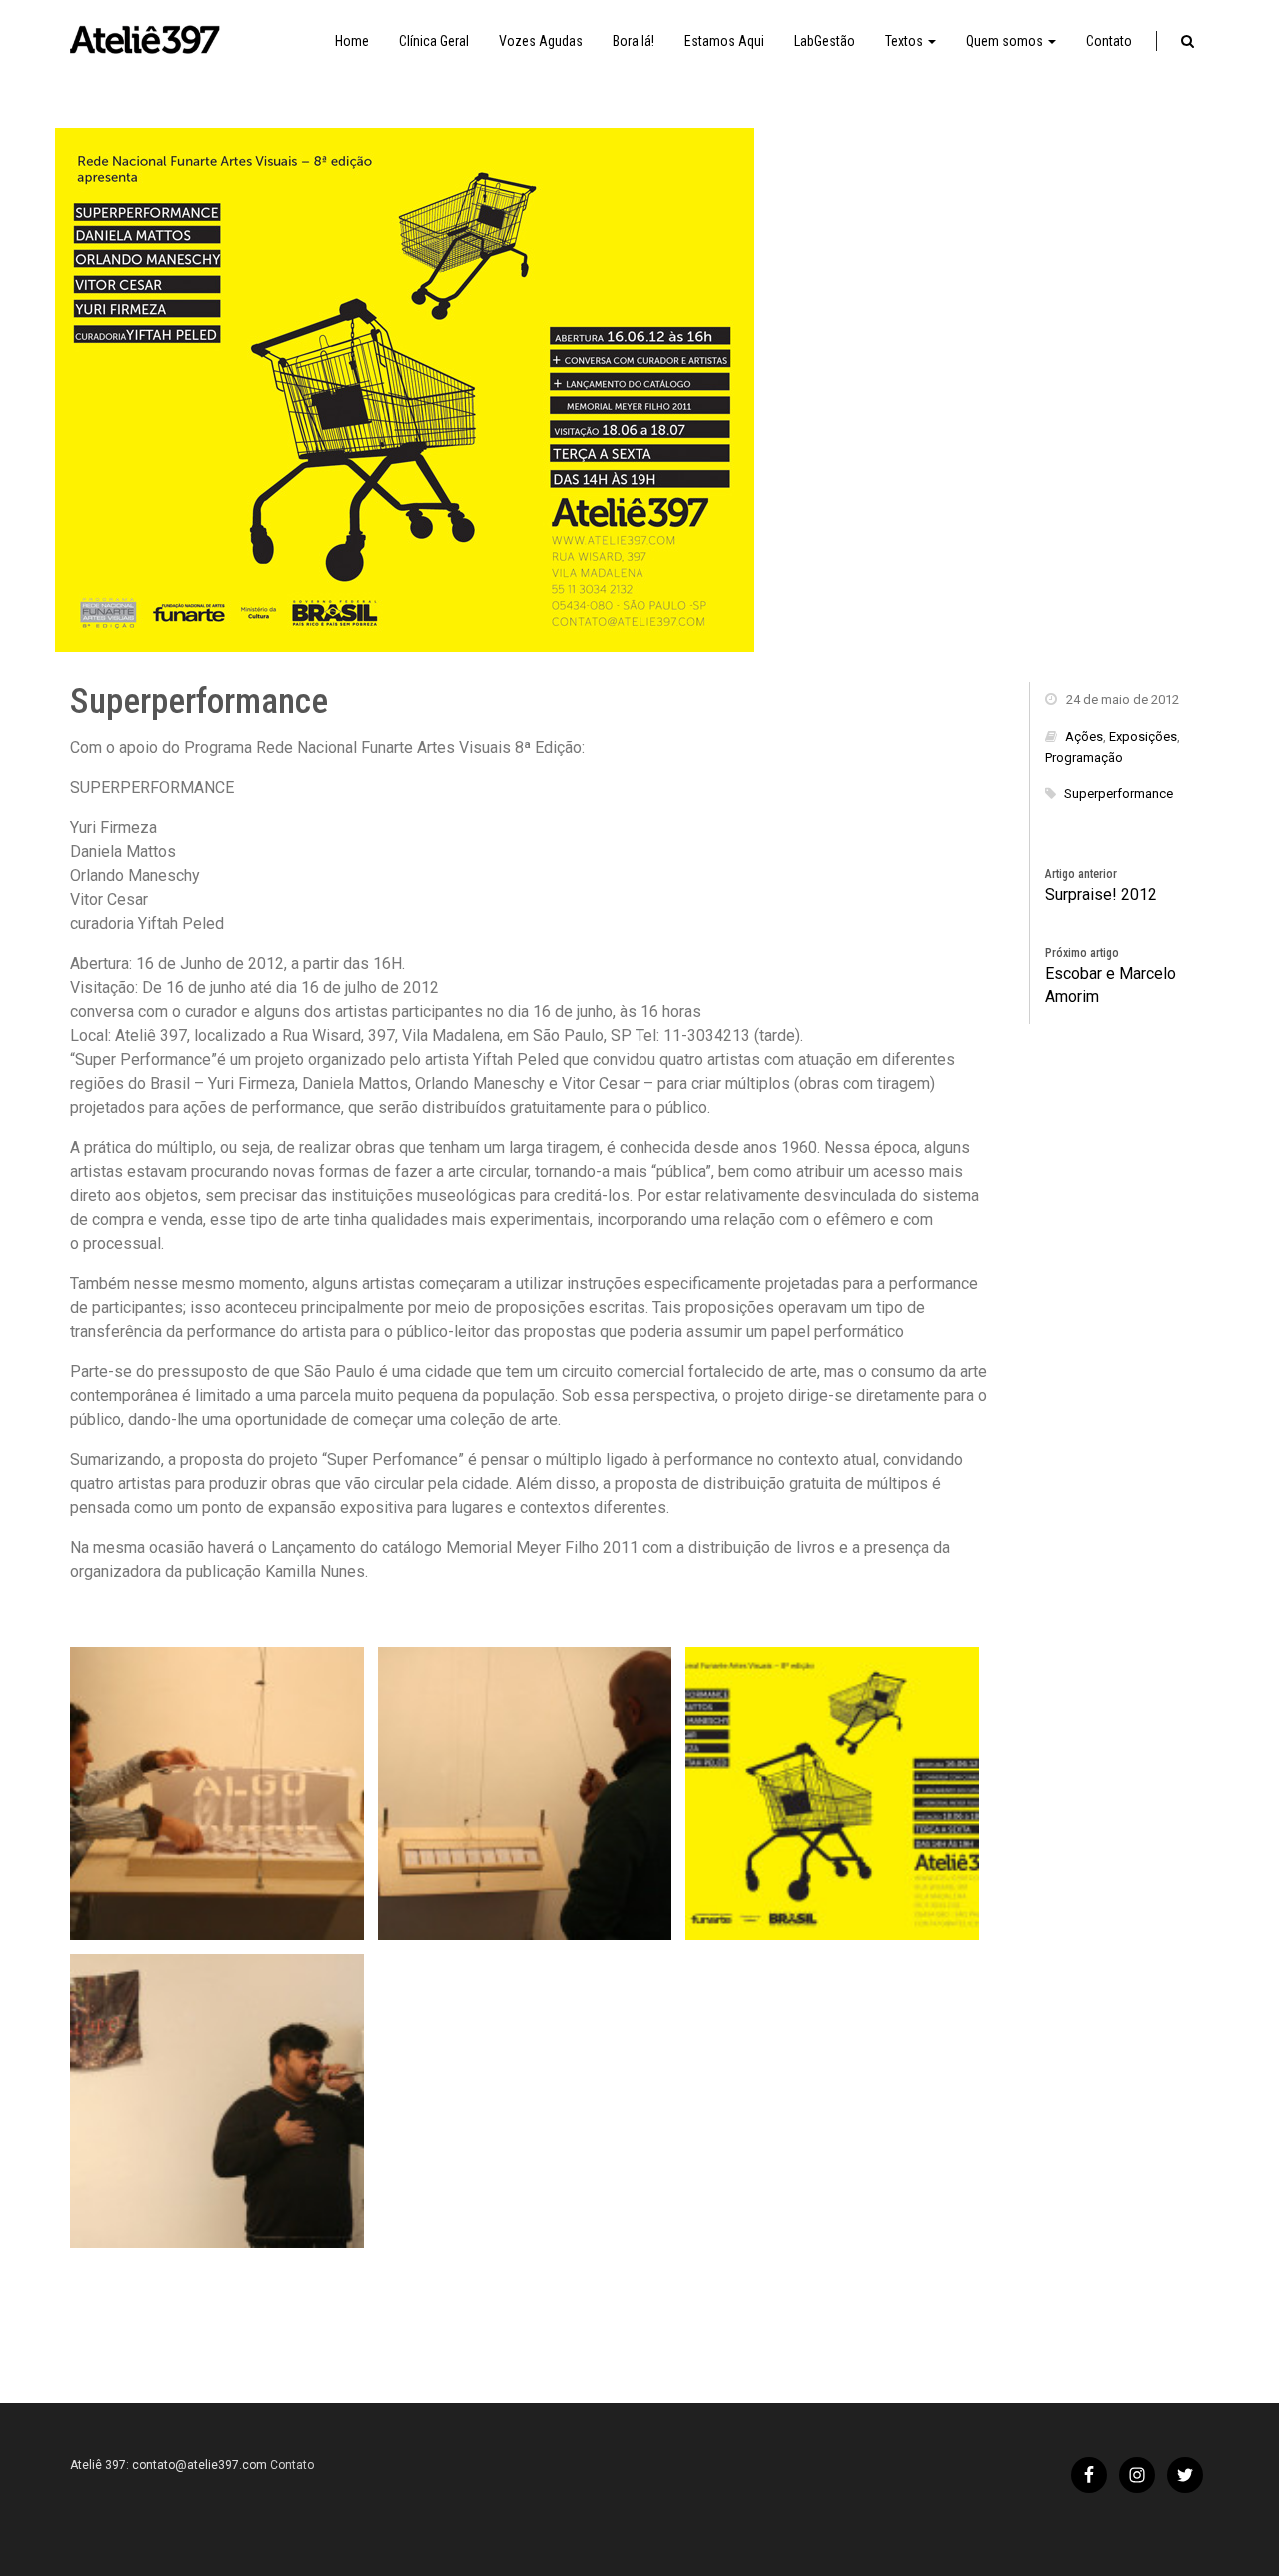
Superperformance (1119, 794)
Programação (1084, 758)
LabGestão (825, 41)
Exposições (1143, 737)
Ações (1084, 737)
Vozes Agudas (541, 41)
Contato (1109, 41)
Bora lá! (634, 41)
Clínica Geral (434, 41)
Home (352, 41)
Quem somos (1006, 41)
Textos (906, 41)
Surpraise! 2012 (1101, 895)
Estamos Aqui (724, 41)
